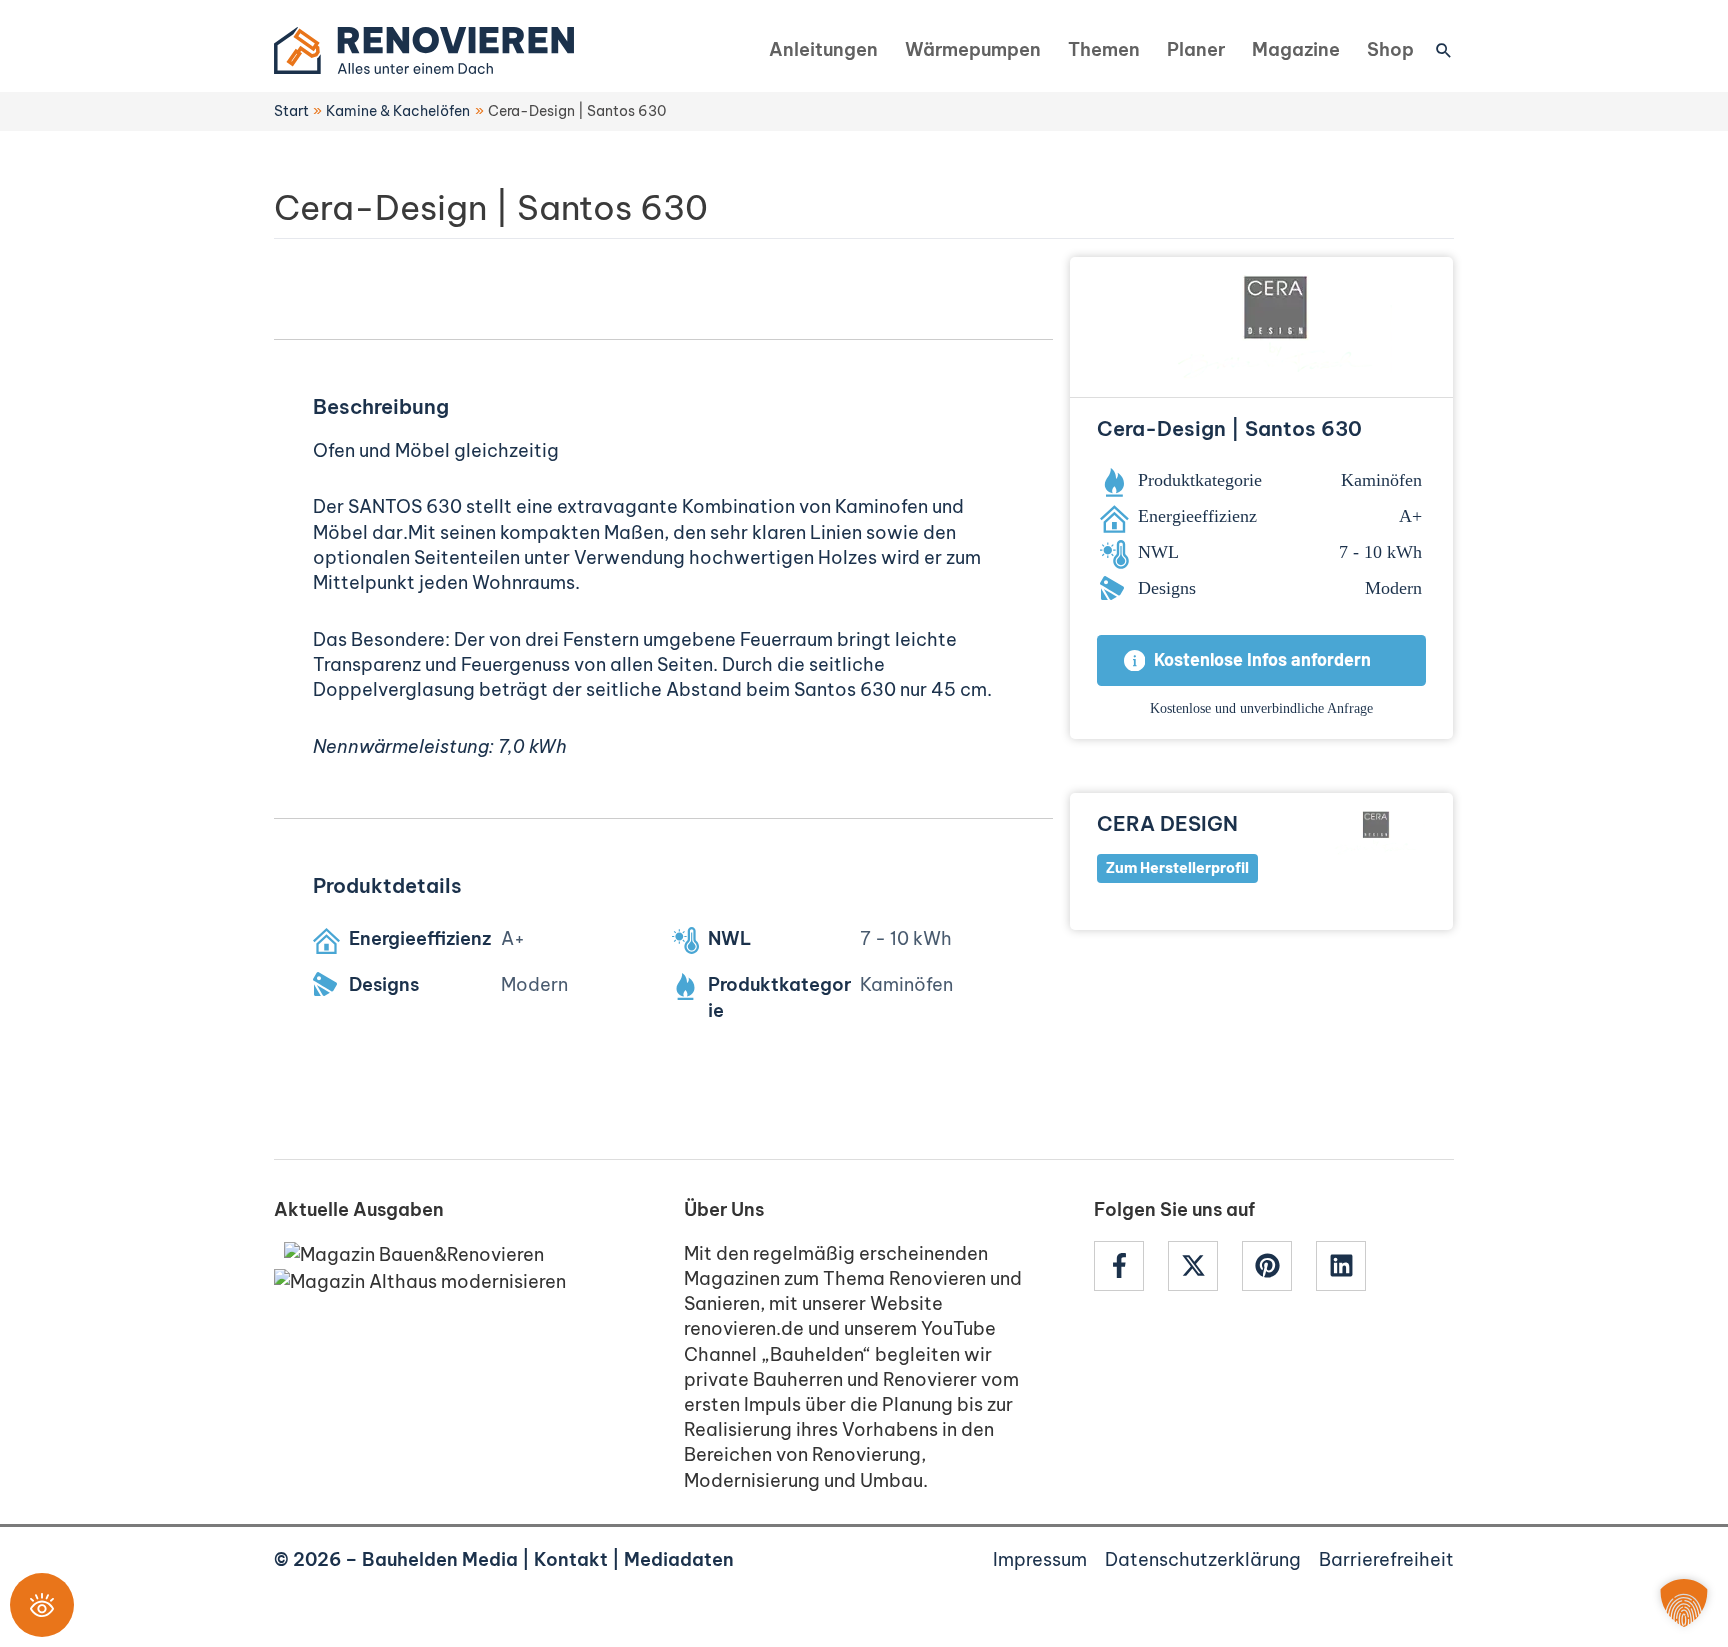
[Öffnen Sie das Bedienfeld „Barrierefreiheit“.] (42, 1605)
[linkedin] (1343, 1266)
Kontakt (571, 1559)
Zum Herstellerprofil (1177, 868)
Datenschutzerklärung (1203, 1559)
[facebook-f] (1129, 1266)
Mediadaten (679, 1559)
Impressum (1040, 1559)
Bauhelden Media (440, 1559)
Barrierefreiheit (1386, 1559)
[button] (1444, 50)
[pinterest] (1277, 1266)
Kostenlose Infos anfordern (1262, 661)
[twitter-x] (1203, 1266)
